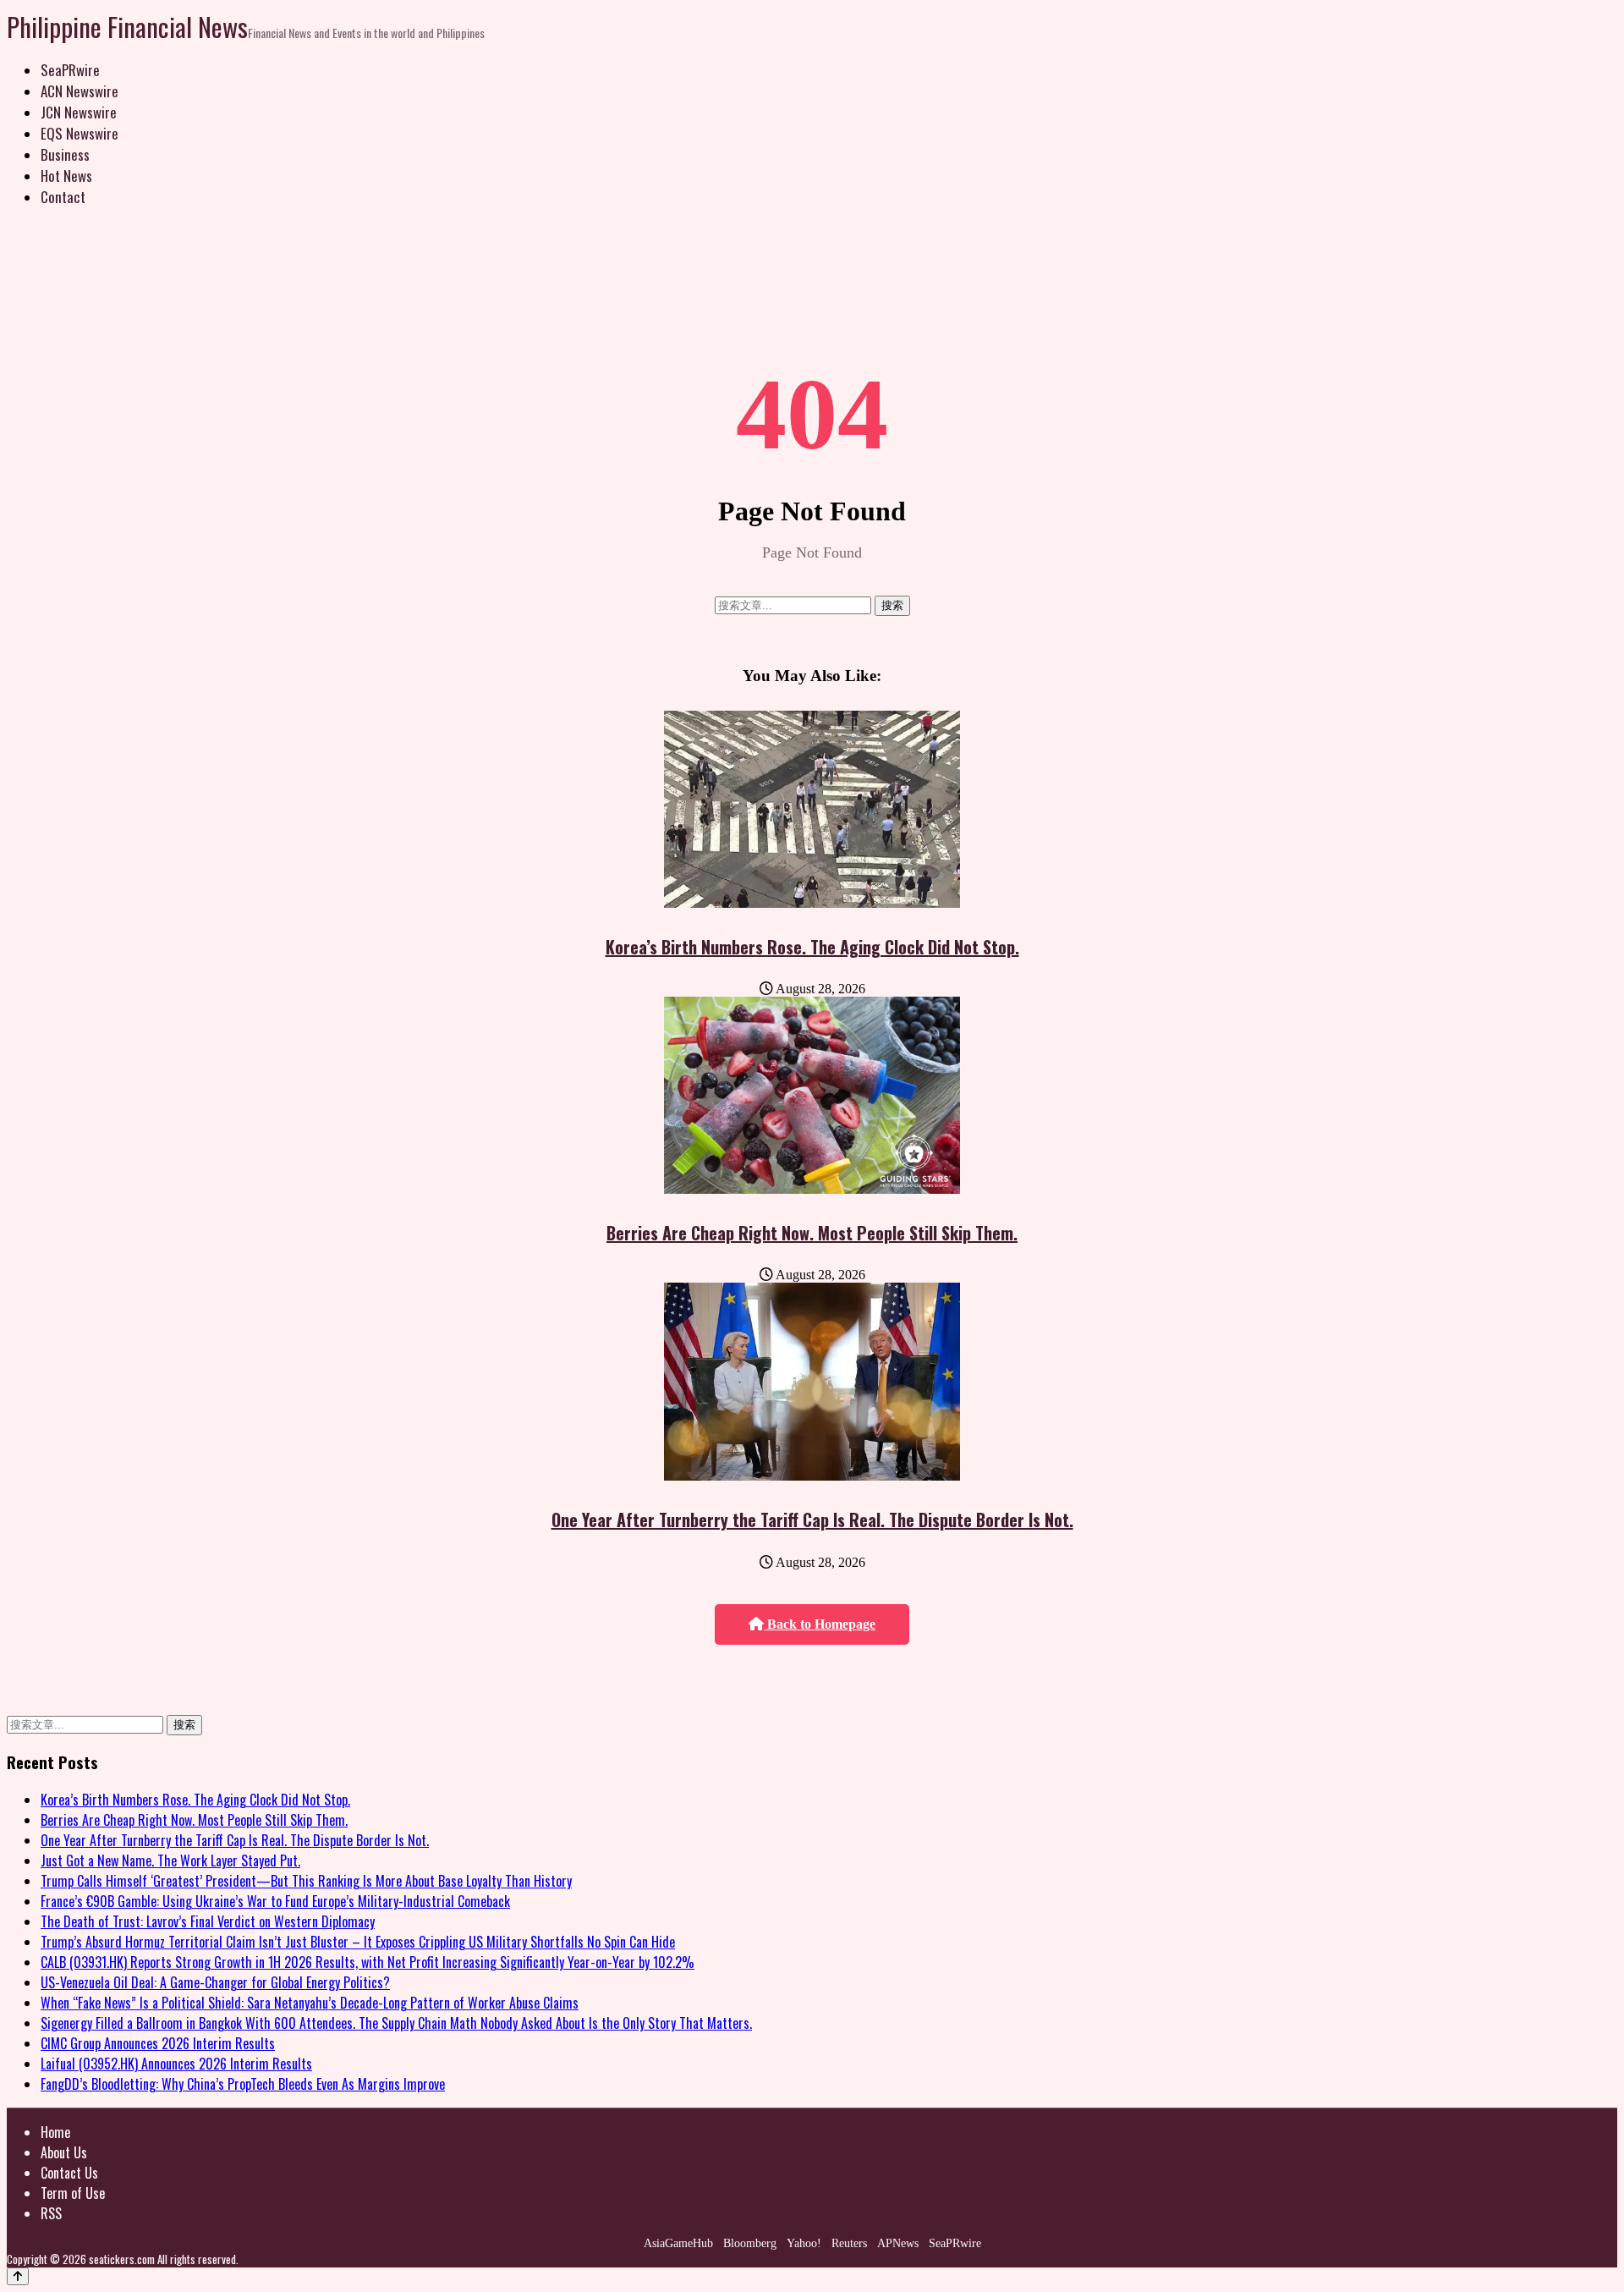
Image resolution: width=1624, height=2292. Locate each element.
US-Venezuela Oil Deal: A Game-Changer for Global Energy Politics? (215, 1982)
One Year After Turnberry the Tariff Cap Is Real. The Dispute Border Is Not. (812, 1520)
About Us (64, 2152)
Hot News (66, 176)
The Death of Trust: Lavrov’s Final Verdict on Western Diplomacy (208, 1921)
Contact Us (69, 2173)
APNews (898, 2243)
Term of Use (73, 2193)
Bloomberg (750, 2243)
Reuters (849, 2243)
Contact (63, 197)
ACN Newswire (80, 91)
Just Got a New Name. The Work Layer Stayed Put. (170, 1861)
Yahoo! (804, 2243)
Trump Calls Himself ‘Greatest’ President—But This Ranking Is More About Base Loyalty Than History (306, 1881)
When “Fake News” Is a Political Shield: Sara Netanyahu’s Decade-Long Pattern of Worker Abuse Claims (310, 2003)
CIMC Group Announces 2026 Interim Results (158, 2043)
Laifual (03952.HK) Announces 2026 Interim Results (176, 2064)
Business (65, 154)
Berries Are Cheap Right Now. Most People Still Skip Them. (812, 1233)
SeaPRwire (70, 70)
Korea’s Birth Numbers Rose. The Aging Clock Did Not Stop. (812, 947)
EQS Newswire (80, 133)
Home (55, 2132)
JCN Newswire (79, 112)
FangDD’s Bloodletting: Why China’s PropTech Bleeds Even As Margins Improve (243, 2084)
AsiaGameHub (678, 2243)
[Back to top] (18, 2276)
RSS (51, 2213)
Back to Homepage (820, 1624)
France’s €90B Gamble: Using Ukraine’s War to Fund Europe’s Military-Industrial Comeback (275, 1901)
